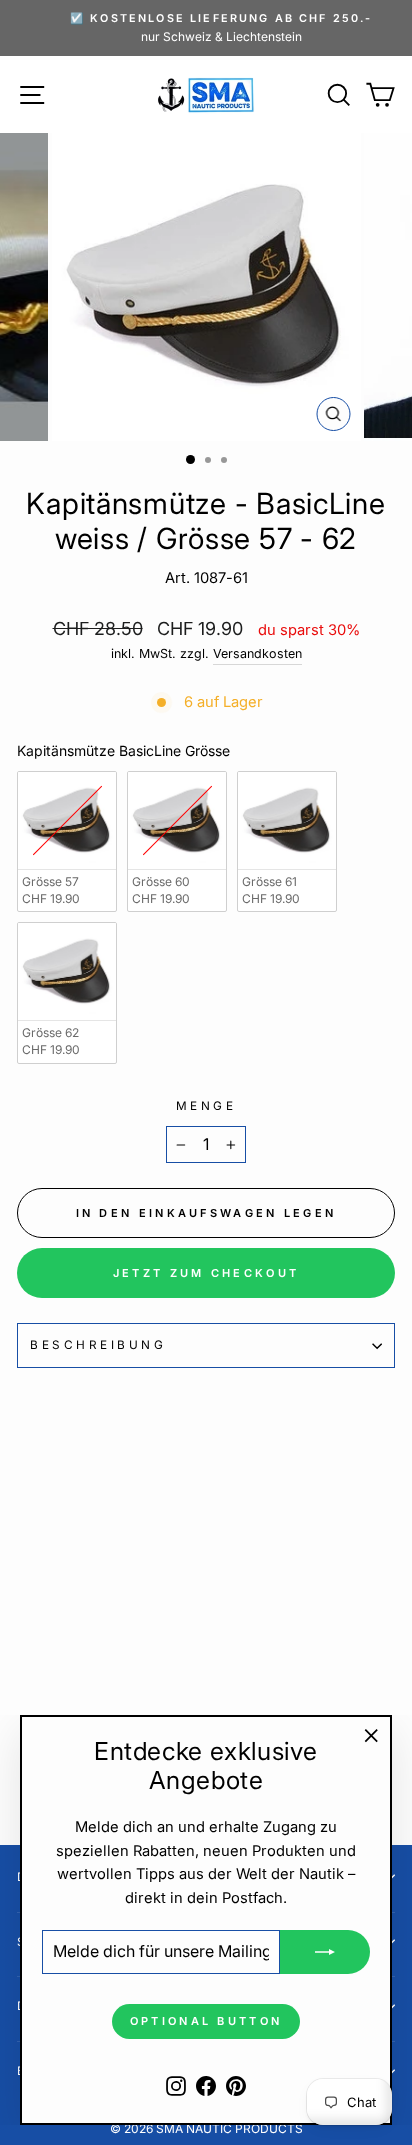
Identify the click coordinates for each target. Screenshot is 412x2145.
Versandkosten (257, 653)
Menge (206, 1106)
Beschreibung (98, 1345)
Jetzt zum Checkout (206, 1273)
